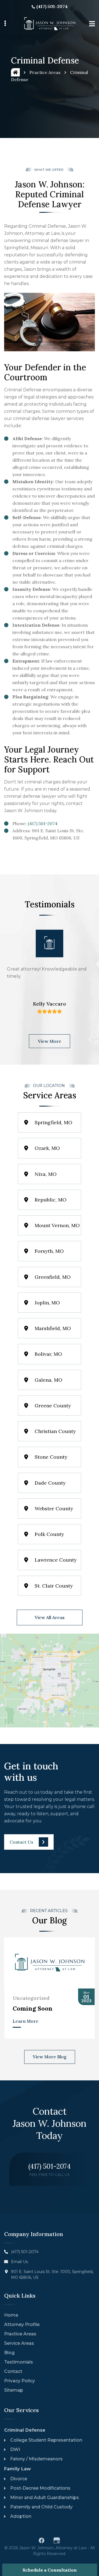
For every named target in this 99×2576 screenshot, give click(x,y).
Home (11, 2315)
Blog (9, 2353)
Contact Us (21, 1842)
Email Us (19, 2262)
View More (50, 1041)
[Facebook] (42, 2540)
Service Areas (19, 2343)
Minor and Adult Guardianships (45, 2497)
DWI (15, 2449)
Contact (13, 2371)
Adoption (21, 2516)
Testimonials (19, 2362)
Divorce (19, 2479)
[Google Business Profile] (57, 2540)
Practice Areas (45, 72)
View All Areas (50, 1617)
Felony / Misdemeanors (36, 2459)
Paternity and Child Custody (41, 2507)
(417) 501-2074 (52, 6)
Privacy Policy (20, 2381)
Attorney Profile (22, 2324)
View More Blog (50, 2057)
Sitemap (14, 2390)
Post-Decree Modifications (40, 2488)
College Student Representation (46, 2440)
